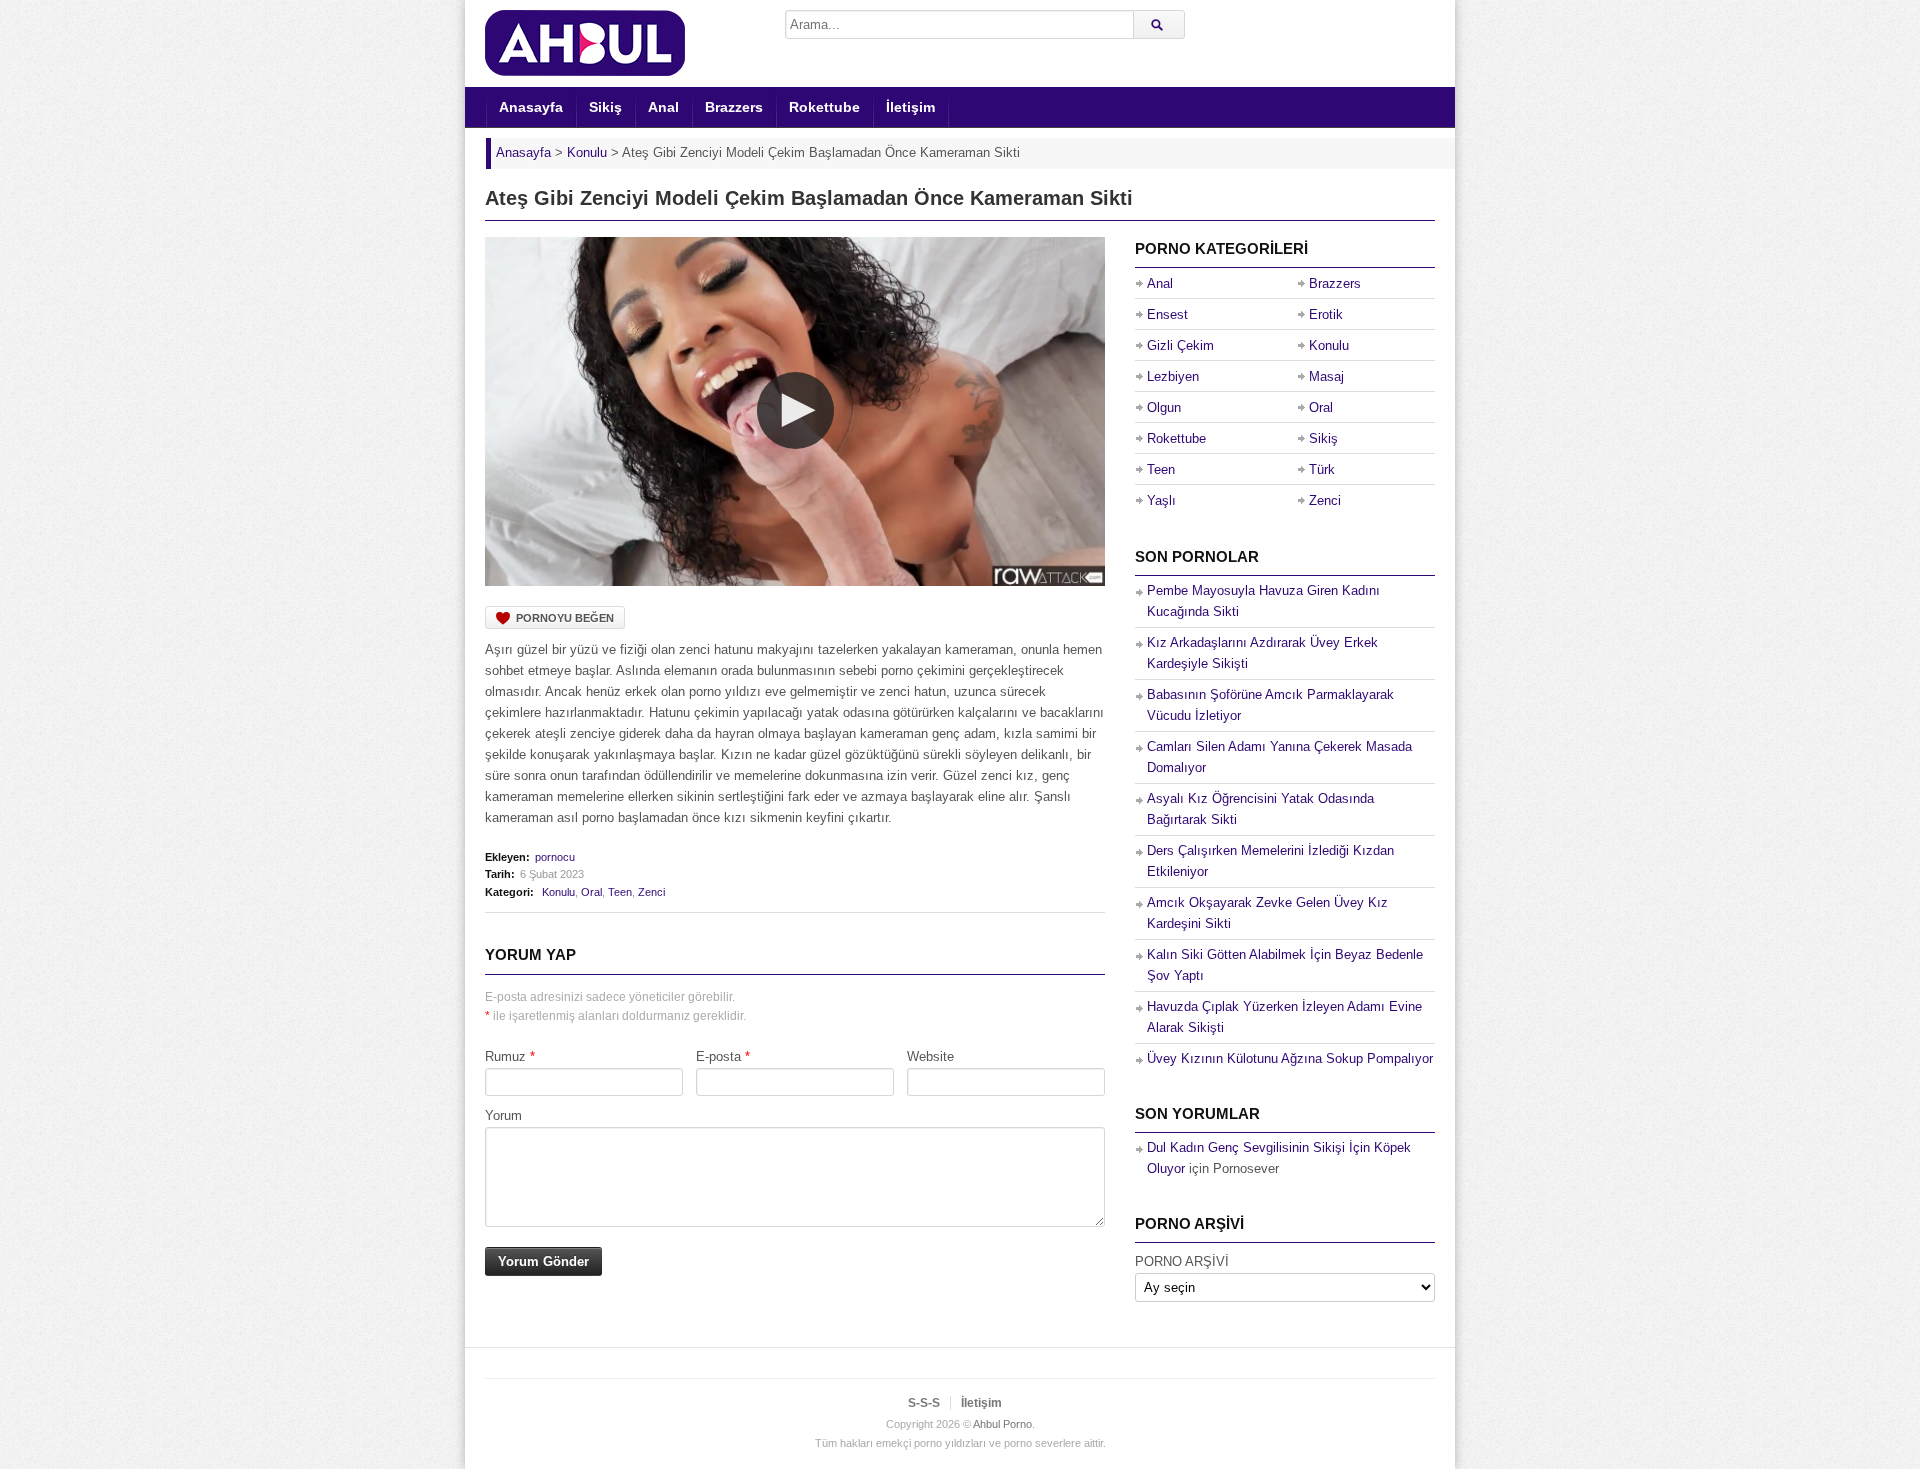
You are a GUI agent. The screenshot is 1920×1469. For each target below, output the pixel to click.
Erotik (1326, 314)
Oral (591, 892)
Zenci (651, 892)
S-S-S (924, 1403)
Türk (1322, 469)
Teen (620, 892)
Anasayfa (531, 107)
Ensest (1167, 314)
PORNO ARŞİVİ (1182, 1261)
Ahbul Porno (1002, 1424)
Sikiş (605, 107)
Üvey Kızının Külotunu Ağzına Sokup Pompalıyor (1290, 1058)
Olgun (1164, 407)
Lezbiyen (1173, 376)
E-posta (718, 1056)
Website (930, 1056)
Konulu (558, 892)
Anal (663, 107)
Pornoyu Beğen (565, 618)
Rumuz (505, 1056)
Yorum (503, 1115)
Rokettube (824, 107)
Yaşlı (1161, 500)
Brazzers (734, 107)
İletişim (910, 107)
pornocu (555, 857)
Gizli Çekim (1180, 345)
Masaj (1326, 376)
